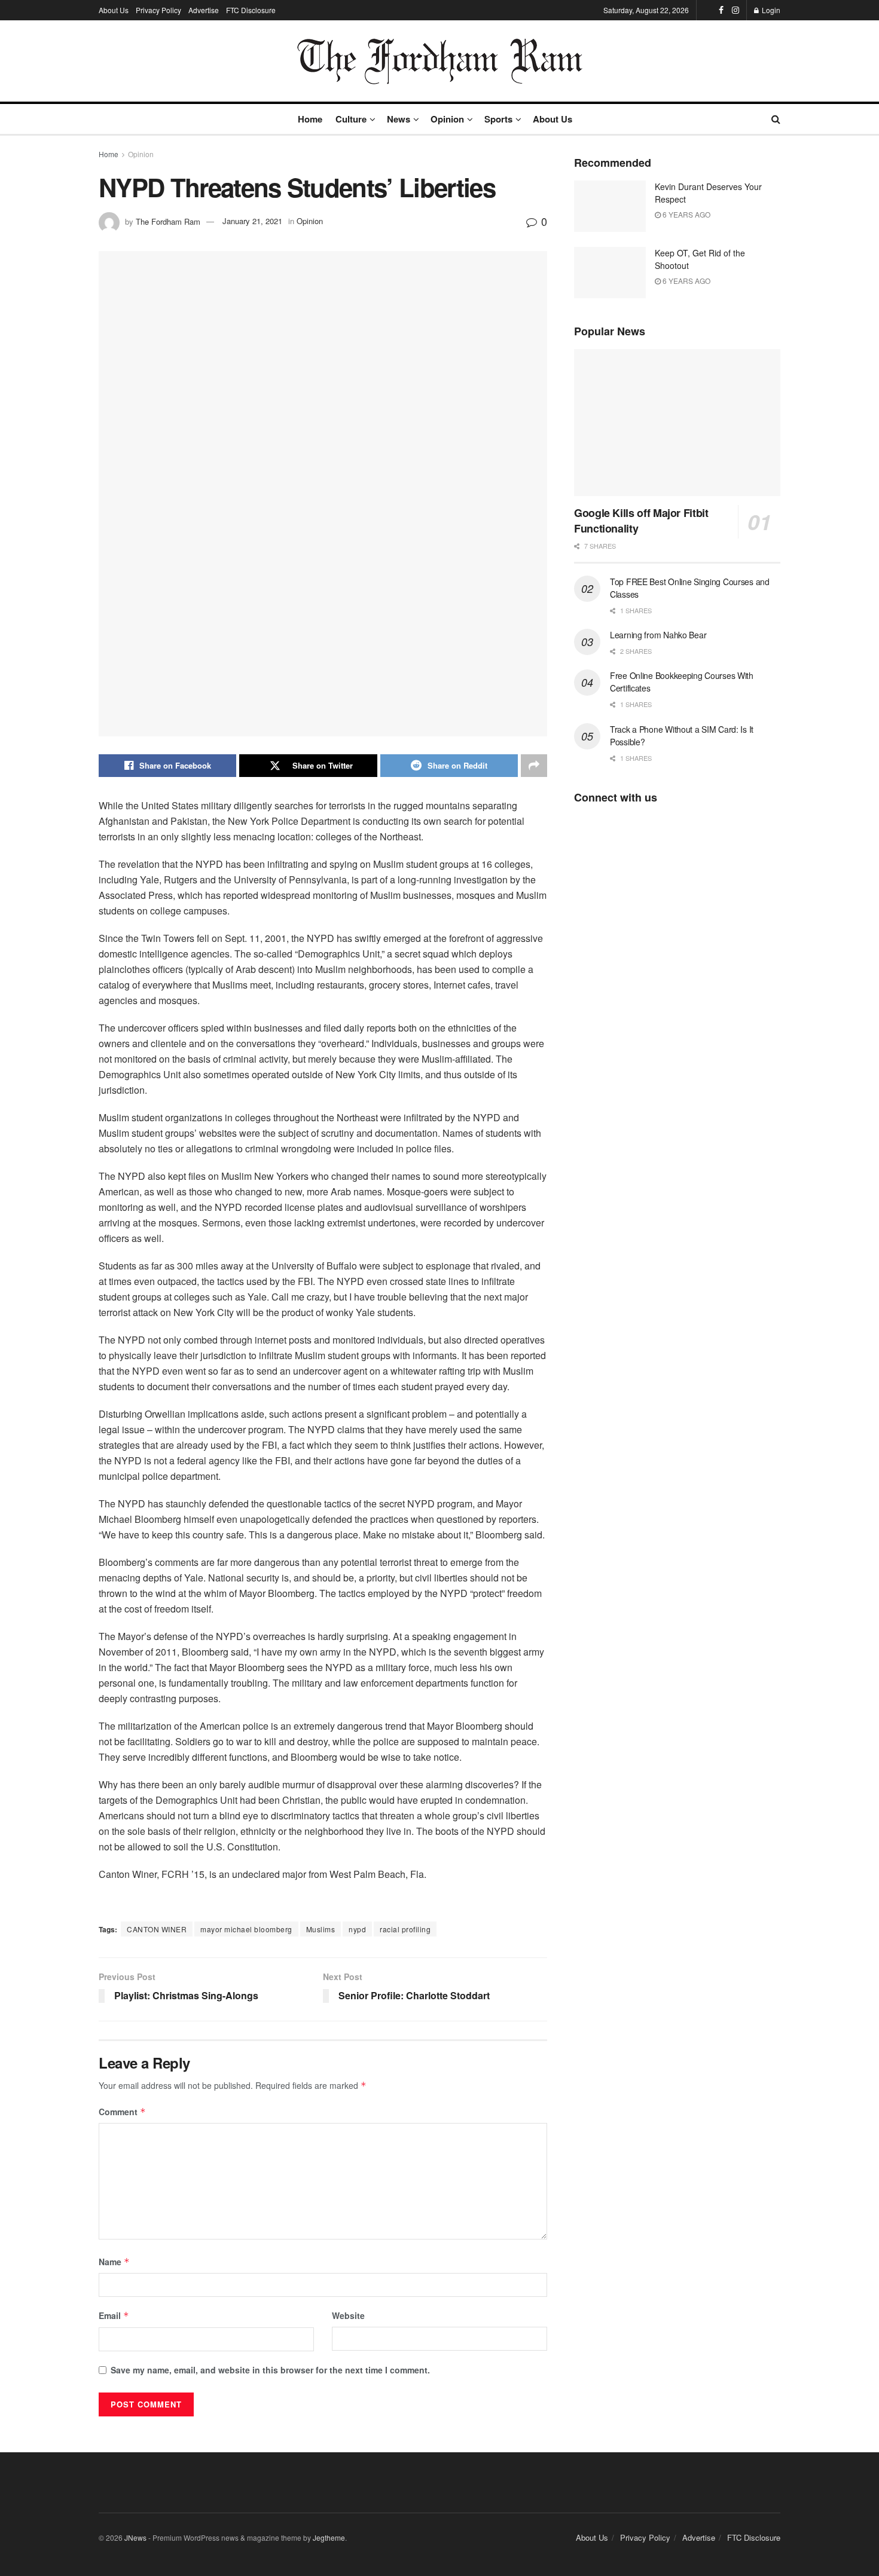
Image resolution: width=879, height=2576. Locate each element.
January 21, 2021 (252, 221)
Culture (351, 119)
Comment (122, 2112)
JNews (135, 2537)
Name (114, 2262)
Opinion (447, 119)
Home (310, 119)
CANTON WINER (157, 1929)
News (399, 119)
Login (770, 10)
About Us (114, 10)
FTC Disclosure (251, 10)
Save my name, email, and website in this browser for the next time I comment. (270, 2370)
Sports (498, 119)
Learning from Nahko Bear (658, 635)
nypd (357, 1929)
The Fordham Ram (168, 221)
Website (348, 2315)
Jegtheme (329, 2537)
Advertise (204, 10)
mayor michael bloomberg (246, 1929)
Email (114, 2315)
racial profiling (405, 1929)
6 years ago (686, 214)
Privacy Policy (158, 10)
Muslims (321, 1929)
